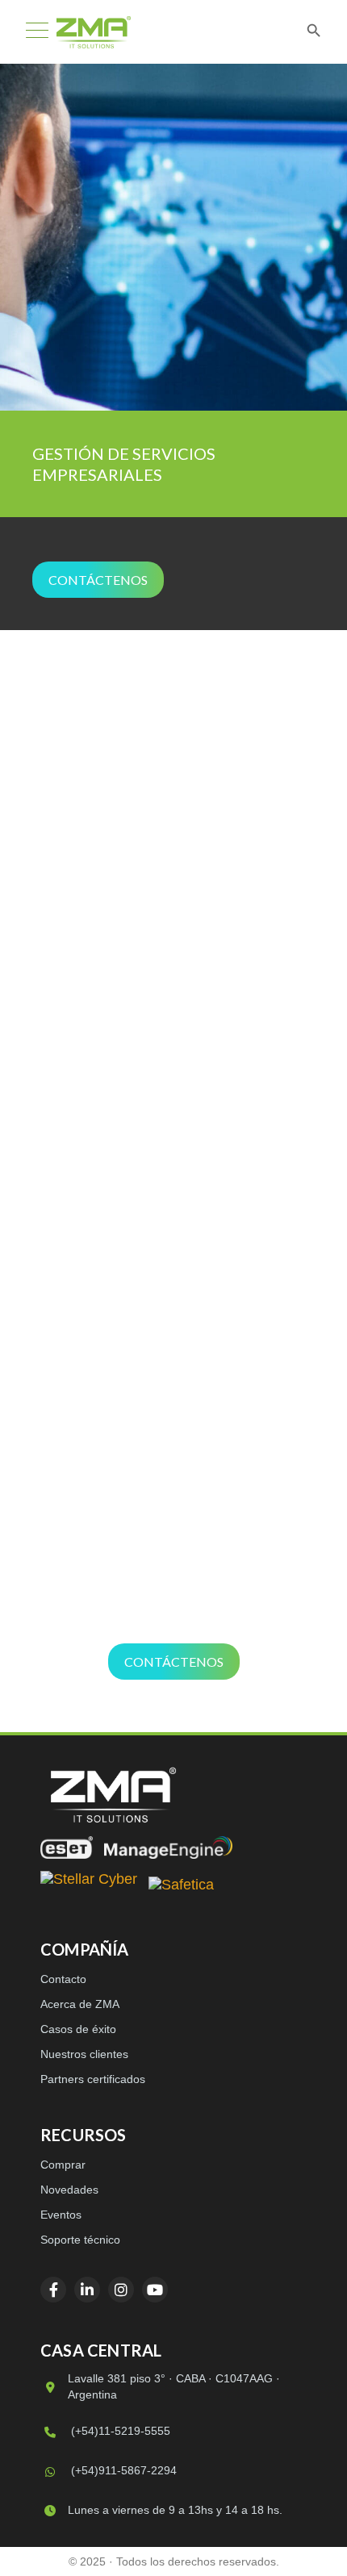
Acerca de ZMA (80, 2004)
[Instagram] (121, 2290)
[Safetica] (181, 1886)
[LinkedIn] (87, 2290)
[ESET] (67, 1847)
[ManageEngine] (168, 1847)
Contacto (63, 1979)
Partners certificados (93, 2079)
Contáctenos (98, 580)
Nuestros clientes (84, 2054)
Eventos (61, 2215)
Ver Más (173, 987)
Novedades (69, 2190)
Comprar (63, 2165)
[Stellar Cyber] (89, 1886)
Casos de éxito (78, 2029)
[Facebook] (53, 2290)
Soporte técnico (80, 2240)
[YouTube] (155, 2290)
